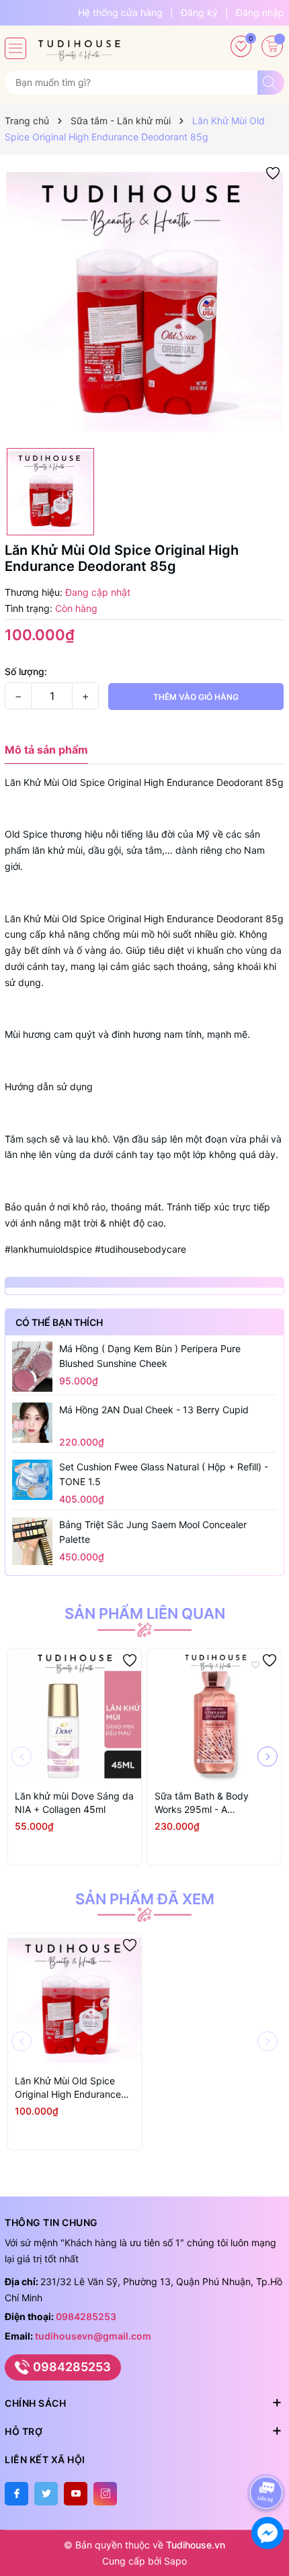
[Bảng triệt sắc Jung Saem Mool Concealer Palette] (32, 1541)
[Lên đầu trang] (269, 2457)
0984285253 (86, 2316)
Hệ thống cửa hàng (120, 12)
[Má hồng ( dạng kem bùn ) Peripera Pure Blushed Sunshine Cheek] (32, 1366)
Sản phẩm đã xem (145, 1899)
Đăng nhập (260, 12)
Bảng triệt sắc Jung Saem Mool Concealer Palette (153, 1532)
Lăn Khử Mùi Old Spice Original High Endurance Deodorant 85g (68, 2088)
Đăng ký (199, 12)
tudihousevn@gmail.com (93, 2336)
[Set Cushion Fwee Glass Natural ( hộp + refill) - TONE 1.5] (32, 1480)
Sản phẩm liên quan (145, 1613)
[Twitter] (46, 2494)
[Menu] (15, 48)
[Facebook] (16, 2494)
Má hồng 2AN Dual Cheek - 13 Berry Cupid (154, 1410)
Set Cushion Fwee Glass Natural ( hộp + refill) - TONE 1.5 (164, 1474)
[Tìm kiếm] (271, 83)
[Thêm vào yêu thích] (273, 172)
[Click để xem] (144, 302)
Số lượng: (26, 671)
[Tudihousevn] (79, 46)
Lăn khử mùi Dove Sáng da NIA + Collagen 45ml (74, 1803)
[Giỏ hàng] (272, 46)
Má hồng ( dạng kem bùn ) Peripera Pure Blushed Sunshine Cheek (150, 1356)
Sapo (175, 2561)
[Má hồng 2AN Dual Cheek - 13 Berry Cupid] (32, 1423)
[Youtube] (76, 2494)
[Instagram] (105, 2494)
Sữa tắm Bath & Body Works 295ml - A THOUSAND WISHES (202, 1803)
